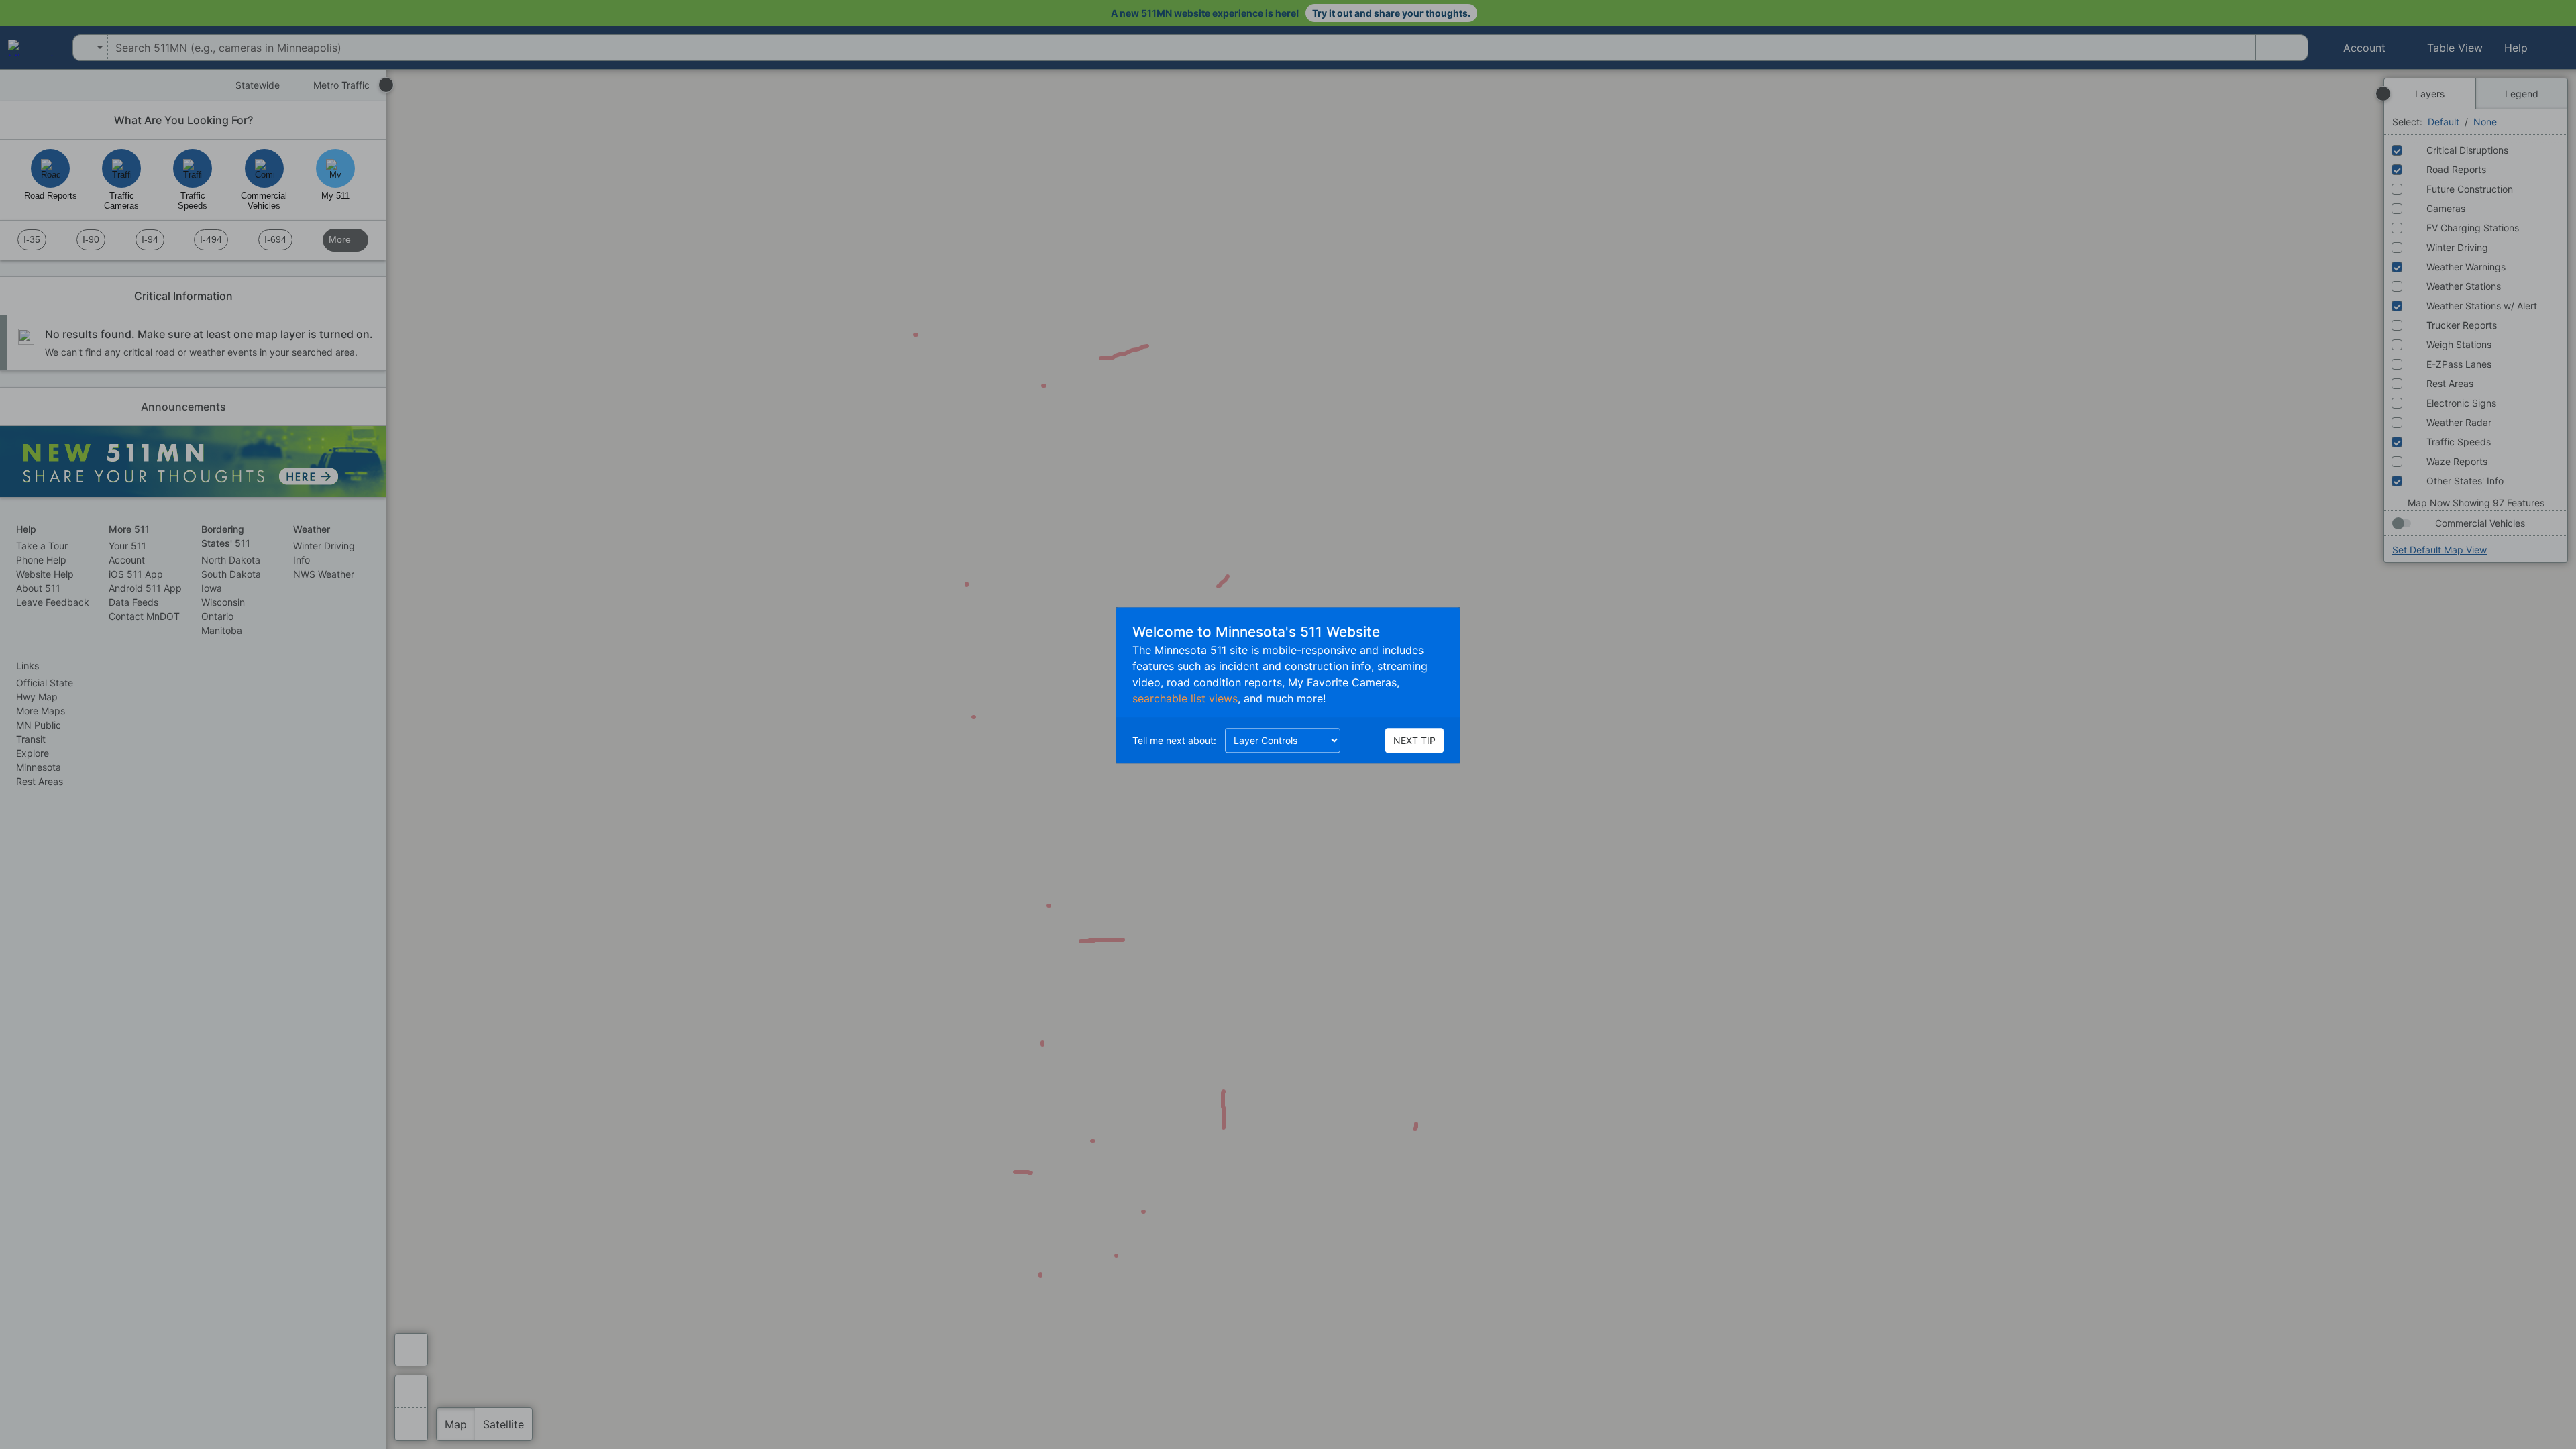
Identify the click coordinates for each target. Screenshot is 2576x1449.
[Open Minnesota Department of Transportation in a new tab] (30, 48)
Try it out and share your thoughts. (1391, 13)
